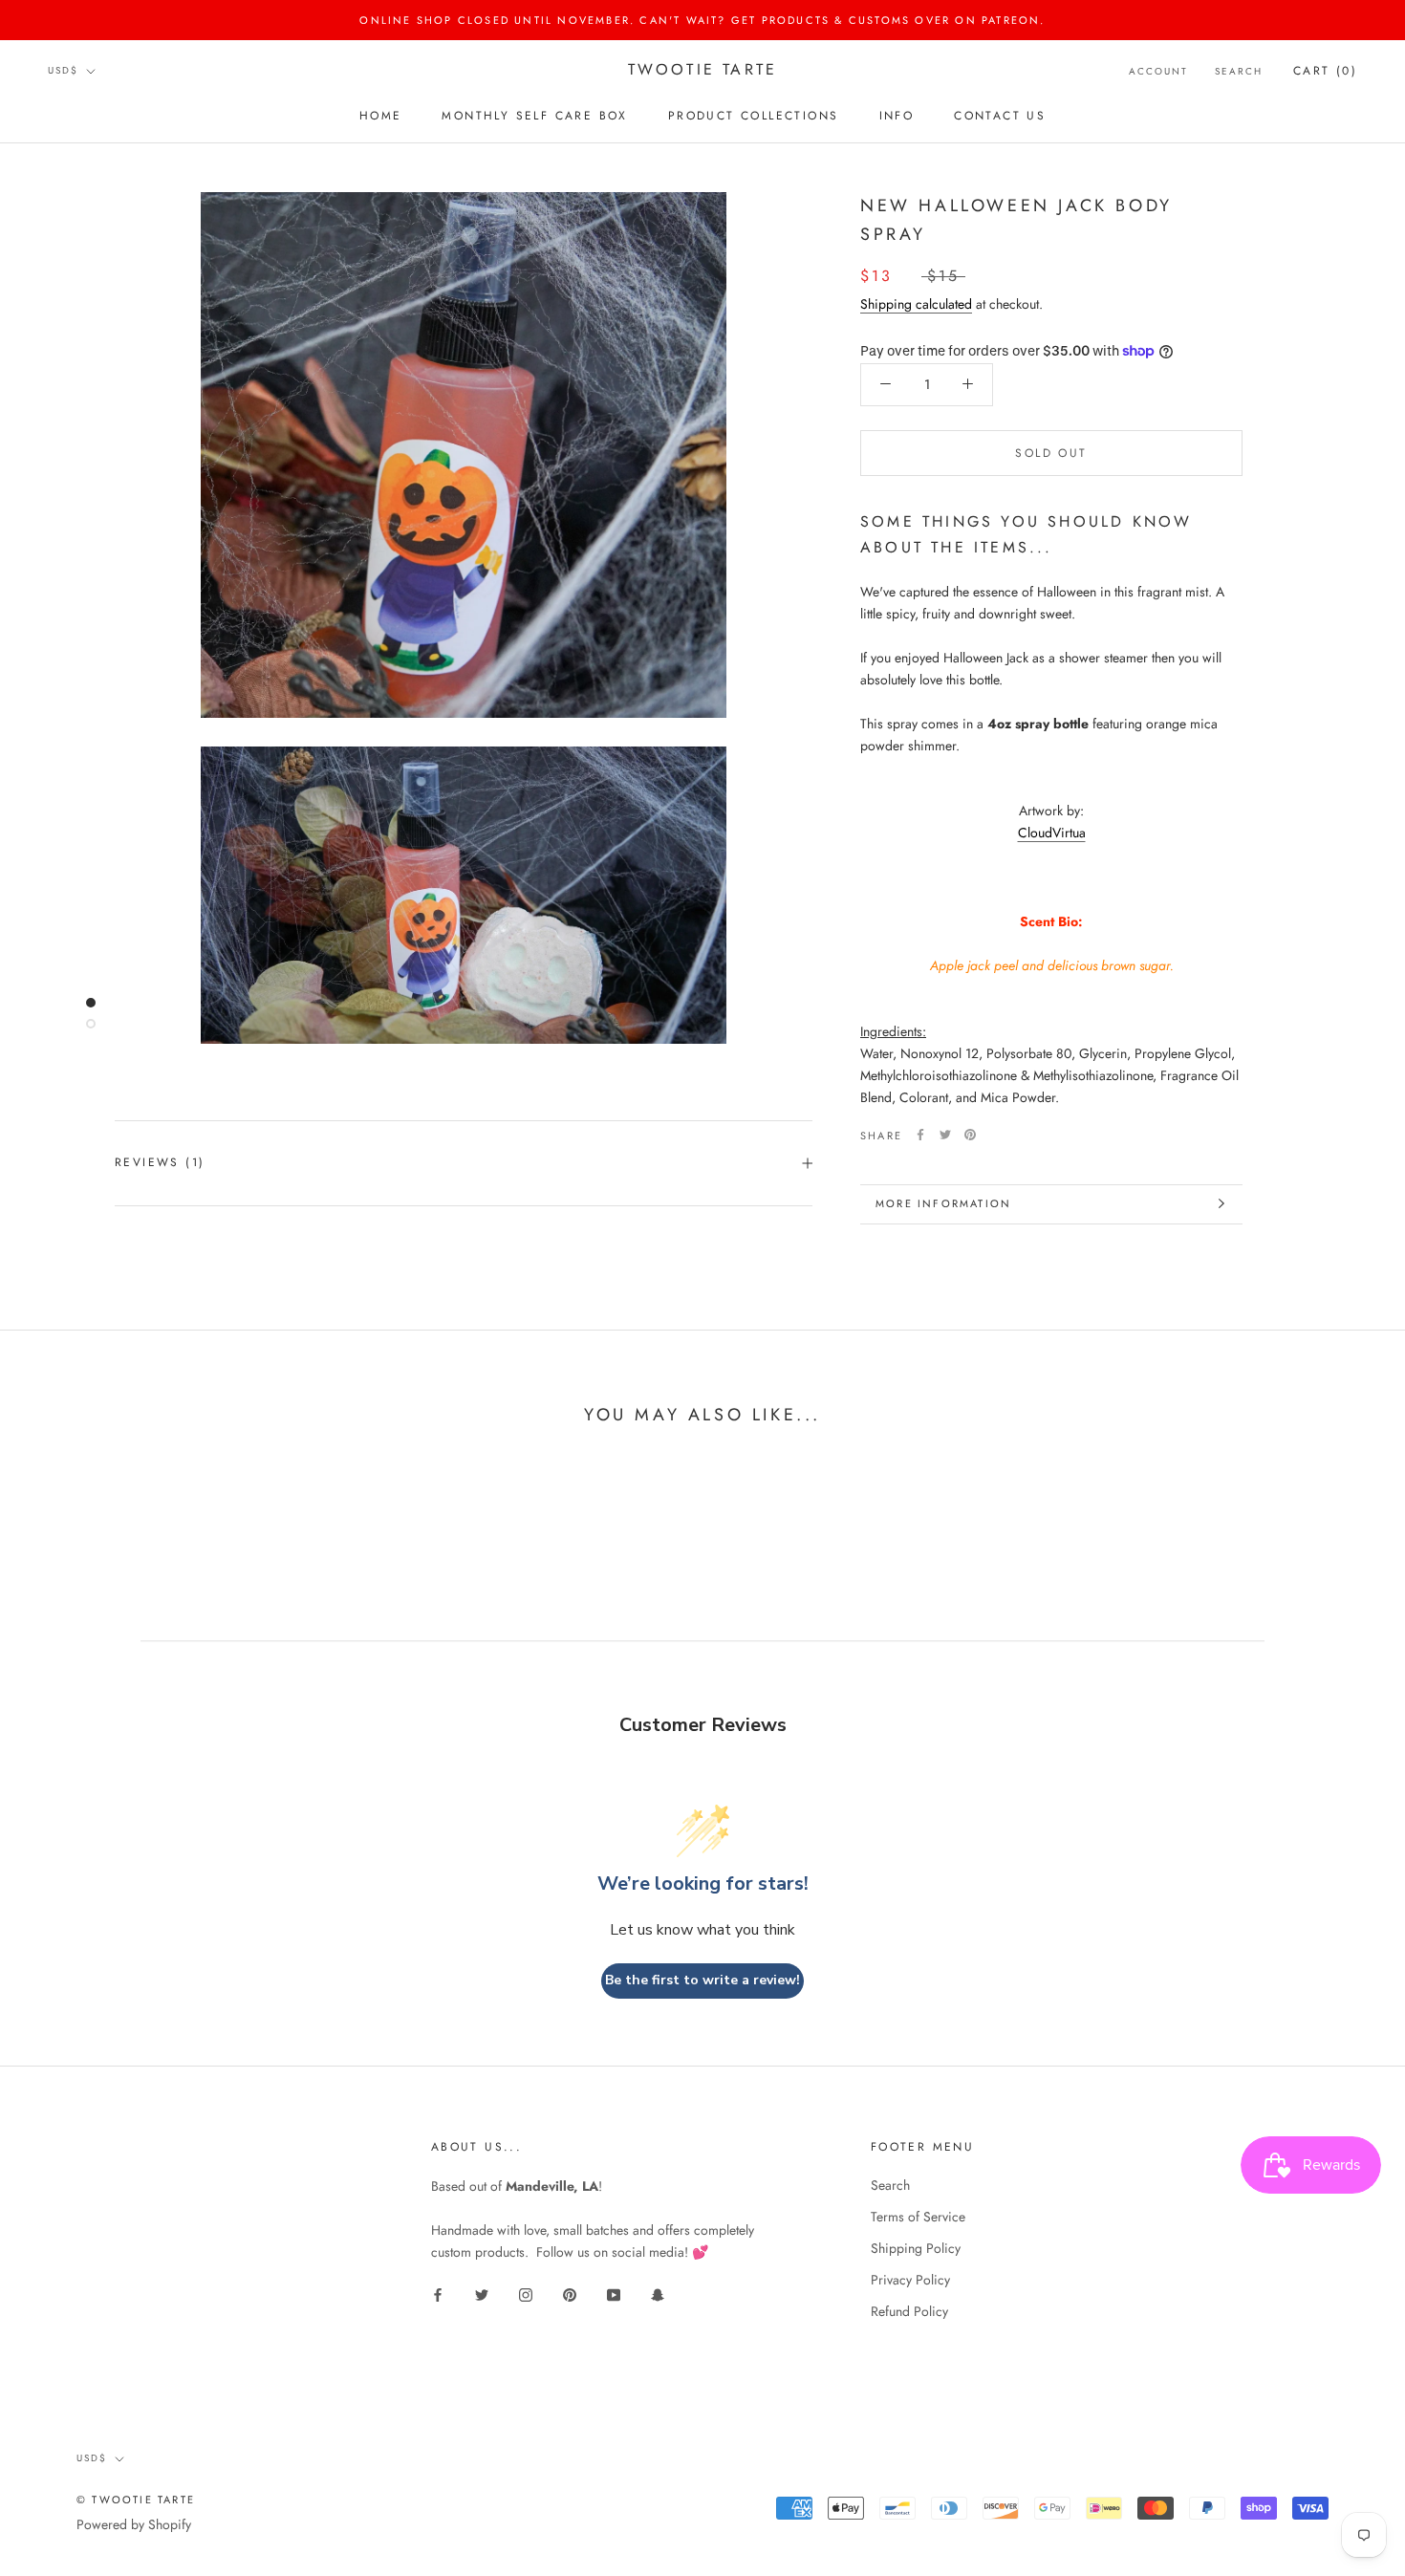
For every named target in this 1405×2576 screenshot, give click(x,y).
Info (897, 116)
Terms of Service (918, 2217)
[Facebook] (920, 1135)
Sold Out (1051, 452)
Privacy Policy (910, 2280)
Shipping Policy (916, 2248)
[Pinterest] (970, 1135)
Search (1239, 71)
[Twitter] (945, 1135)
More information (943, 1203)
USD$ (63, 71)
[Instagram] (526, 2294)
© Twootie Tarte (136, 2500)
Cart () (1325, 71)
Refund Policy (909, 2311)
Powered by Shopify (134, 2524)
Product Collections (754, 116)
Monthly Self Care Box (534, 116)
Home (381, 116)
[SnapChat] (658, 2294)
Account (1158, 71)
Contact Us (1000, 116)
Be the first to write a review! (702, 1980)
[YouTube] (614, 2294)
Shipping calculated (916, 303)
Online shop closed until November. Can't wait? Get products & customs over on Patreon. (702, 20)
